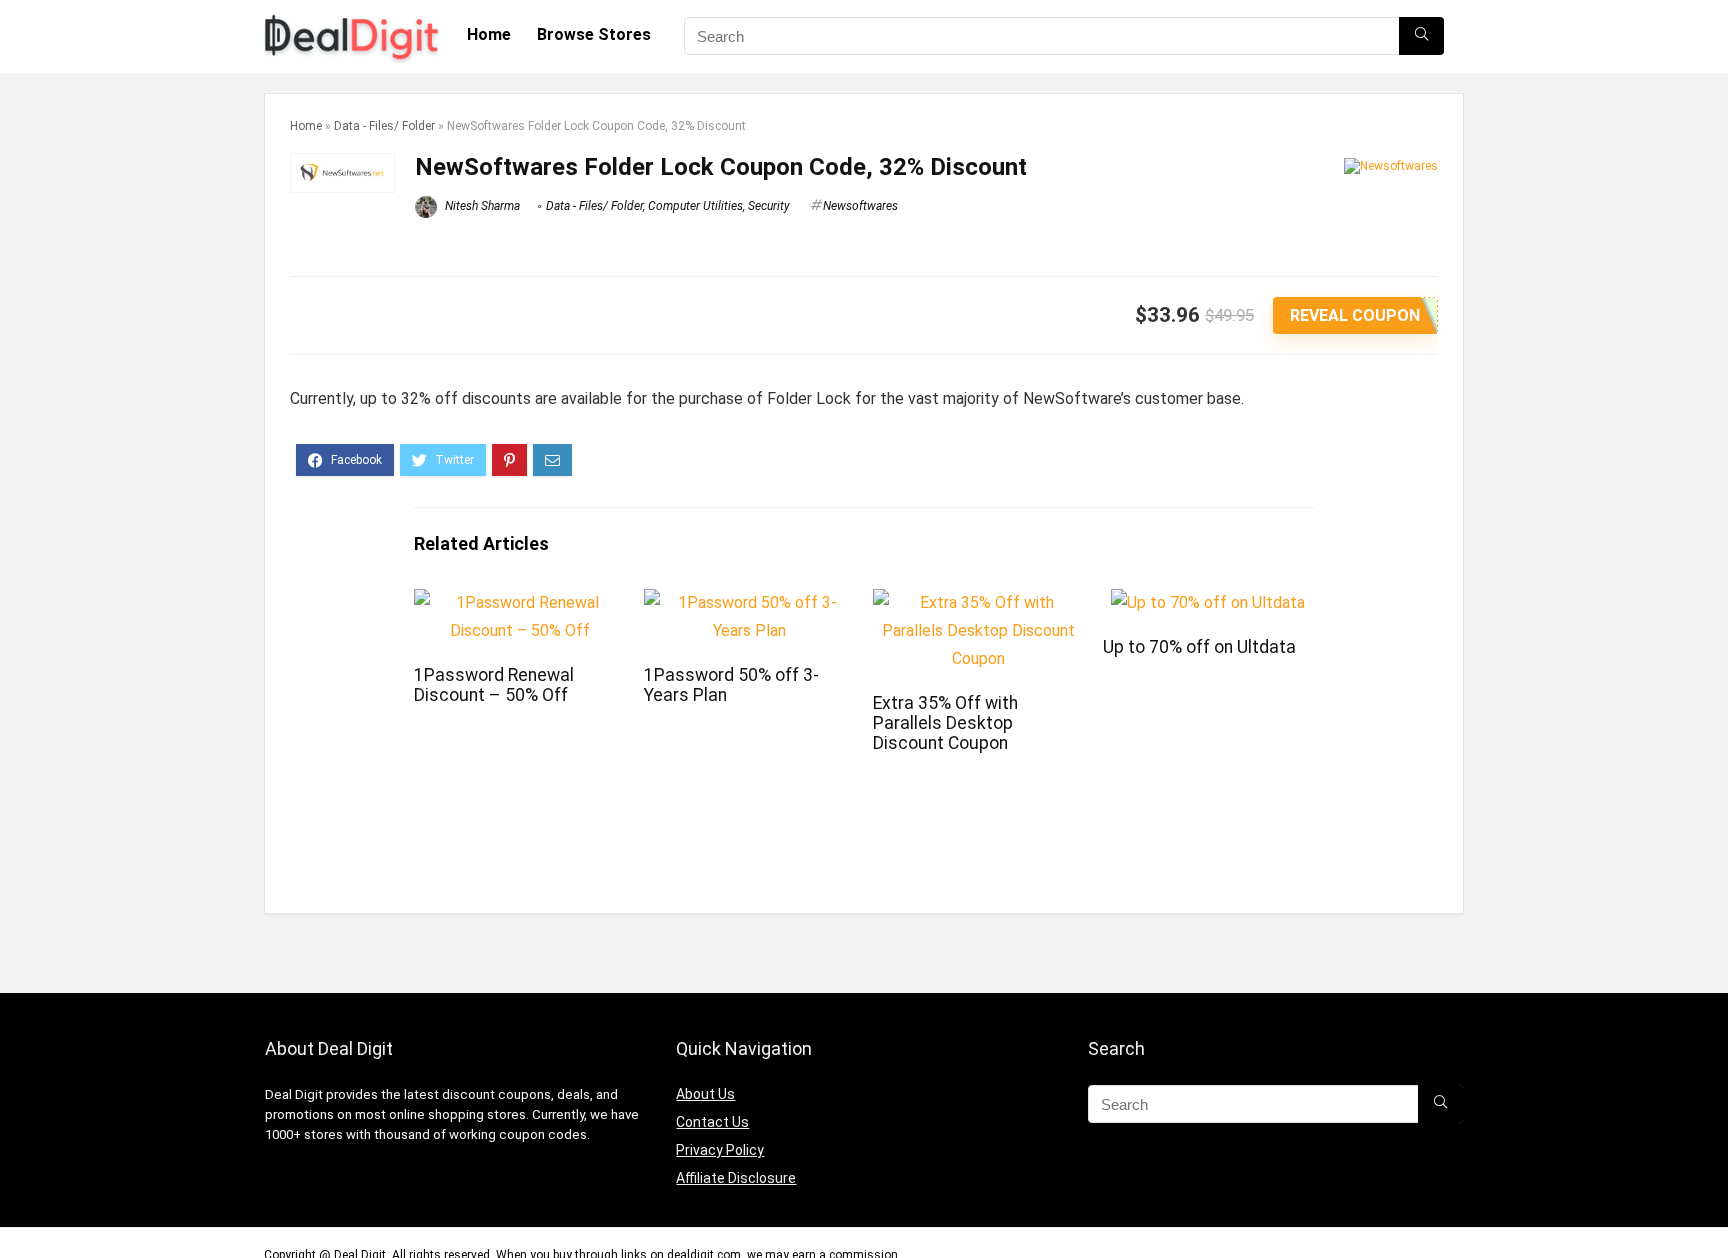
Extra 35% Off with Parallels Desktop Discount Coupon (945, 723)
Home (489, 34)
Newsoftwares (860, 206)
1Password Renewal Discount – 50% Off (494, 685)
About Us (705, 1094)
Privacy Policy (720, 1150)
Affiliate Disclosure (736, 1178)
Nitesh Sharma (481, 206)
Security (769, 206)
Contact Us (712, 1122)
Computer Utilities (695, 206)
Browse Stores (594, 34)
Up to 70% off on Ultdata (1199, 647)
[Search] (1421, 36)
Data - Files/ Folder (384, 126)
